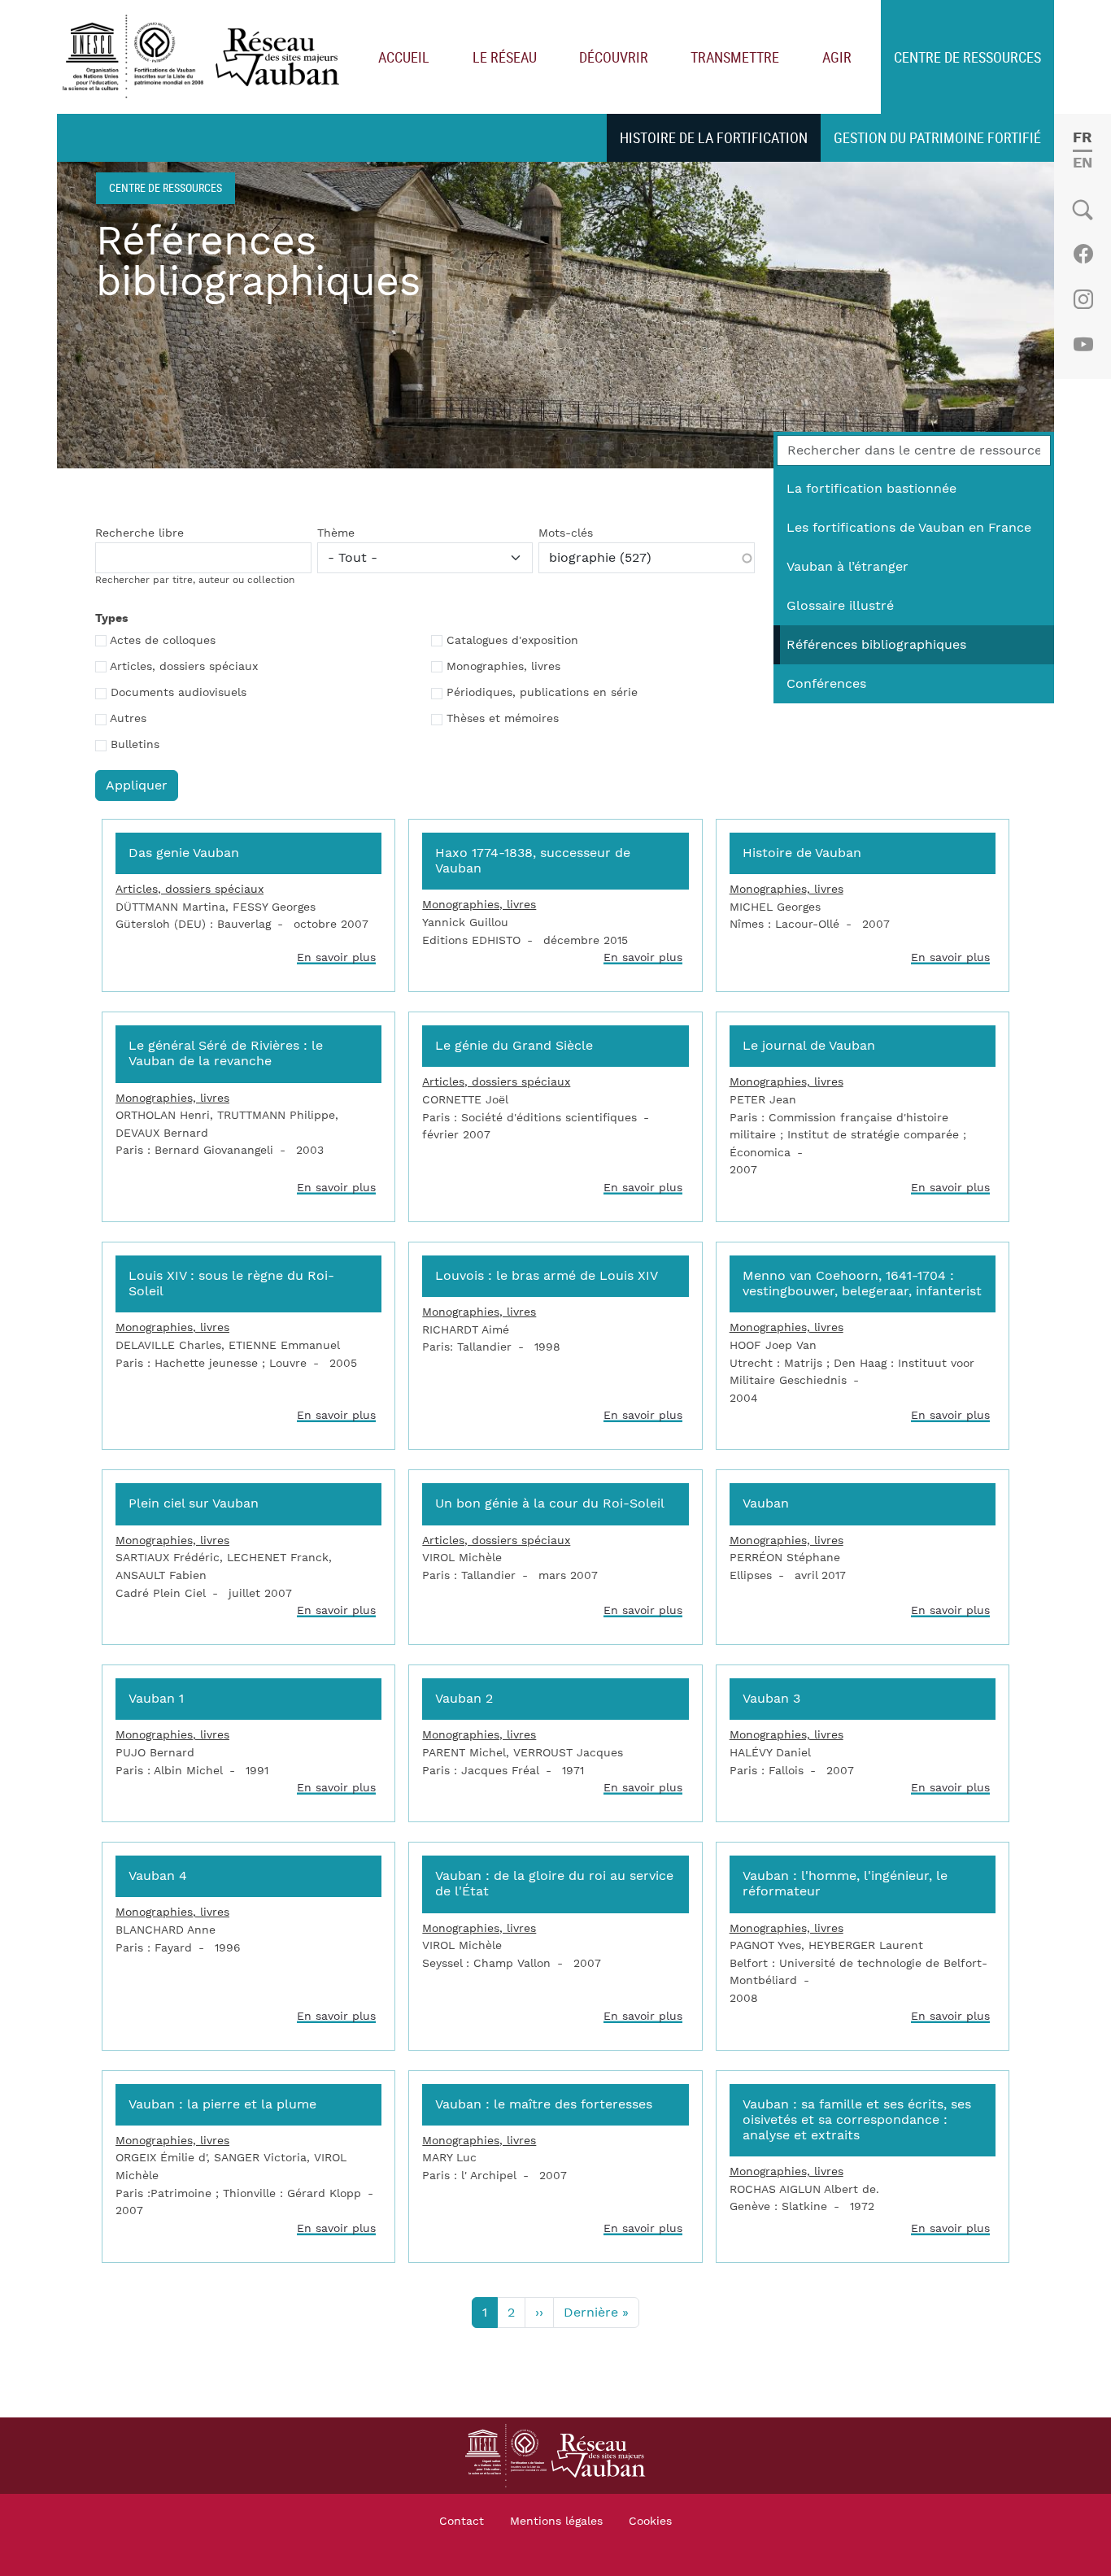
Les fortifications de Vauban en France (909, 528)
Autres (128, 719)
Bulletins (135, 745)
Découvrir (614, 57)
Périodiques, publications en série (542, 693)
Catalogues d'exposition (512, 641)
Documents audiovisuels (179, 693)
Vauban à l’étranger (847, 567)
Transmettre (735, 57)
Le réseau (505, 57)
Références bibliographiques (876, 645)
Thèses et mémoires (503, 719)
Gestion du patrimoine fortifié (937, 137)
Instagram (1083, 299)
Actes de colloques (163, 641)
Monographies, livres (503, 667)
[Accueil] (205, 57)
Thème (336, 533)
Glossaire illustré (840, 606)
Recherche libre (139, 533)
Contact (462, 2522)
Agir (837, 57)
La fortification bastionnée (871, 489)
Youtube (1083, 345)
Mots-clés (566, 533)
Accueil (404, 57)
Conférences (826, 684)
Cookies (650, 2522)
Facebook (1083, 254)
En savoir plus (336, 957)
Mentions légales (556, 2522)
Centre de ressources (967, 57)
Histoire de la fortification (714, 137)
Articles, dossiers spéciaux (184, 667)
